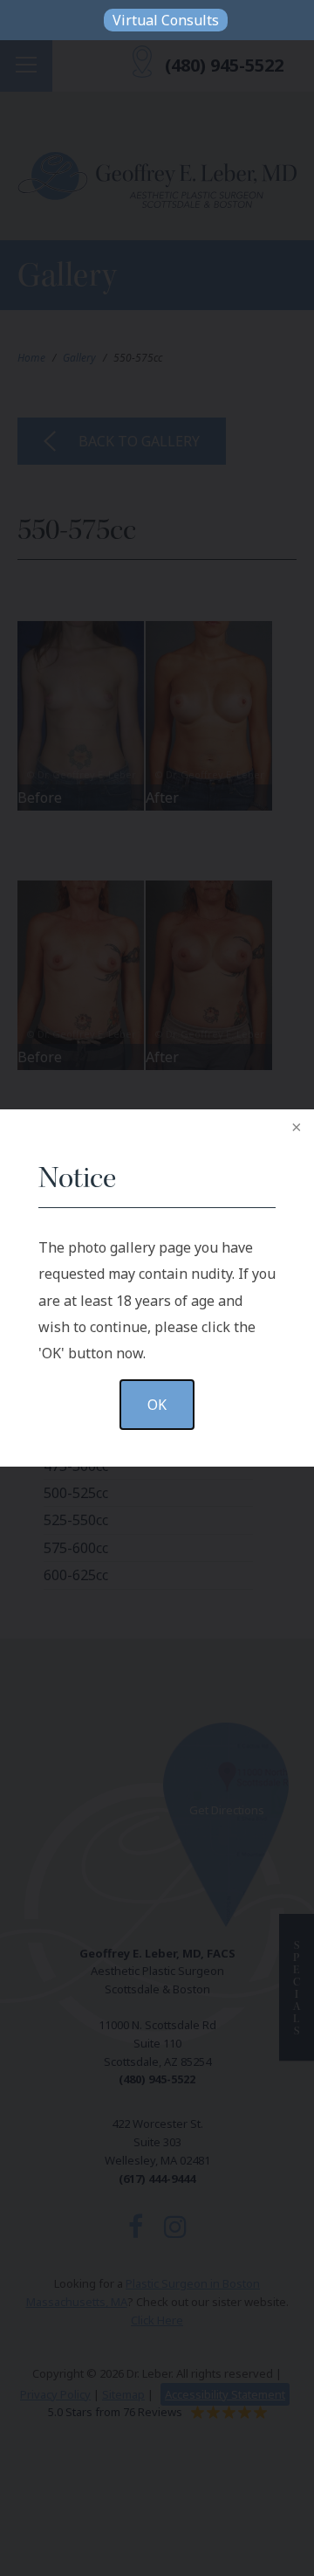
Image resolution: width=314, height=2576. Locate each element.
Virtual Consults (166, 20)
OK (157, 1405)
